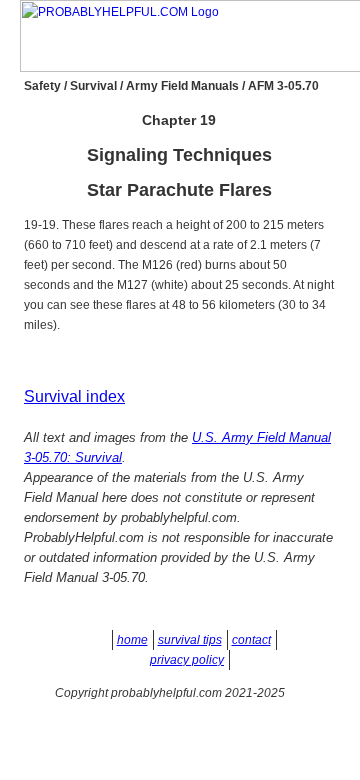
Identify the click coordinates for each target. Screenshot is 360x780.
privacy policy (187, 660)
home (132, 640)
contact (251, 640)
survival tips (190, 640)
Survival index (74, 396)
